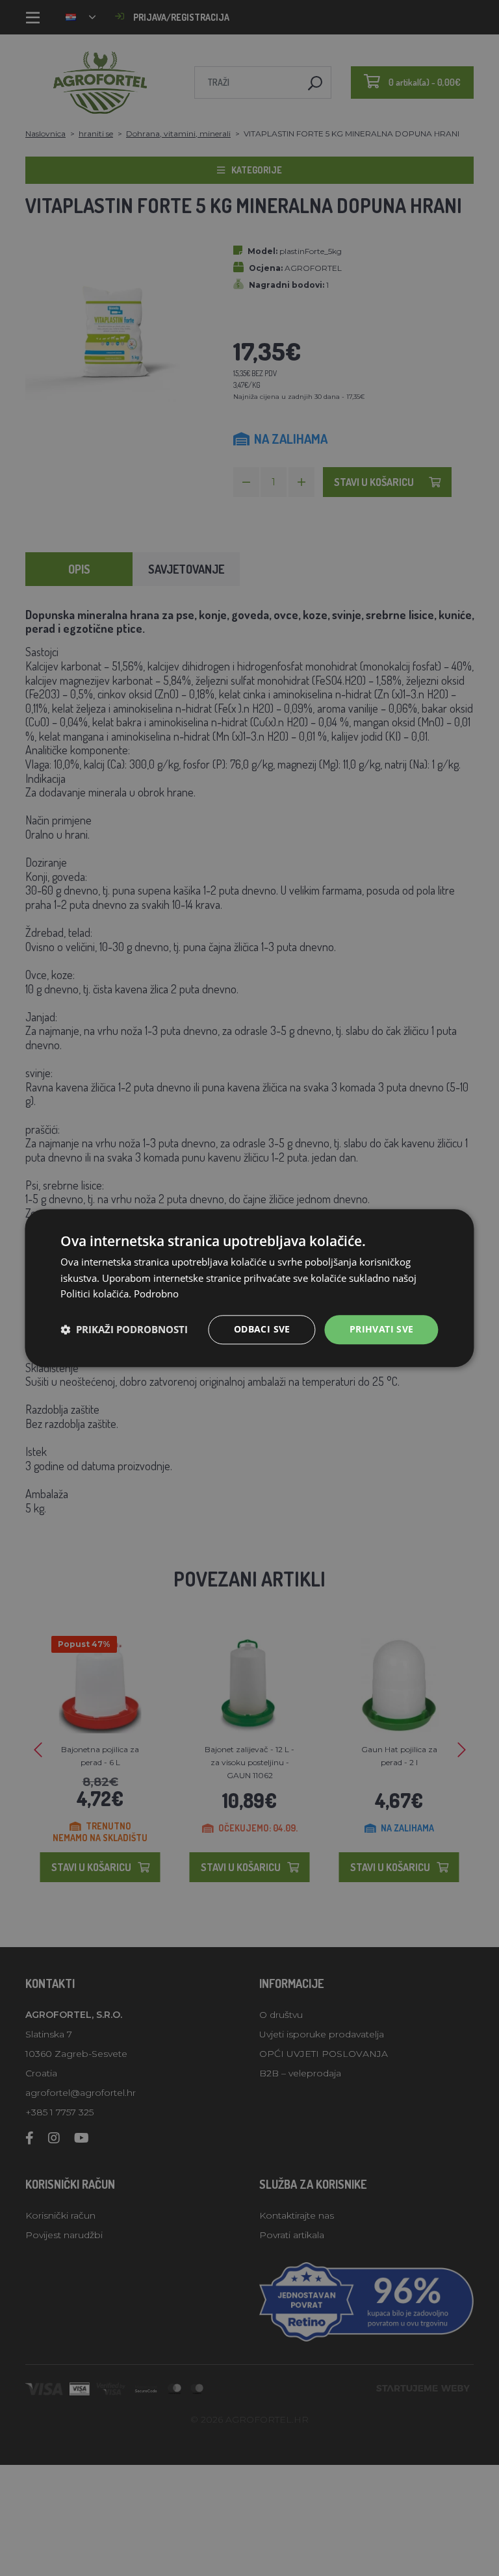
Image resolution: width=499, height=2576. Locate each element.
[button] (124, 1330)
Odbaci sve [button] (262, 1329)
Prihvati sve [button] (382, 1329)
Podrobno (156, 1294)
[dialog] (249, 1288)
